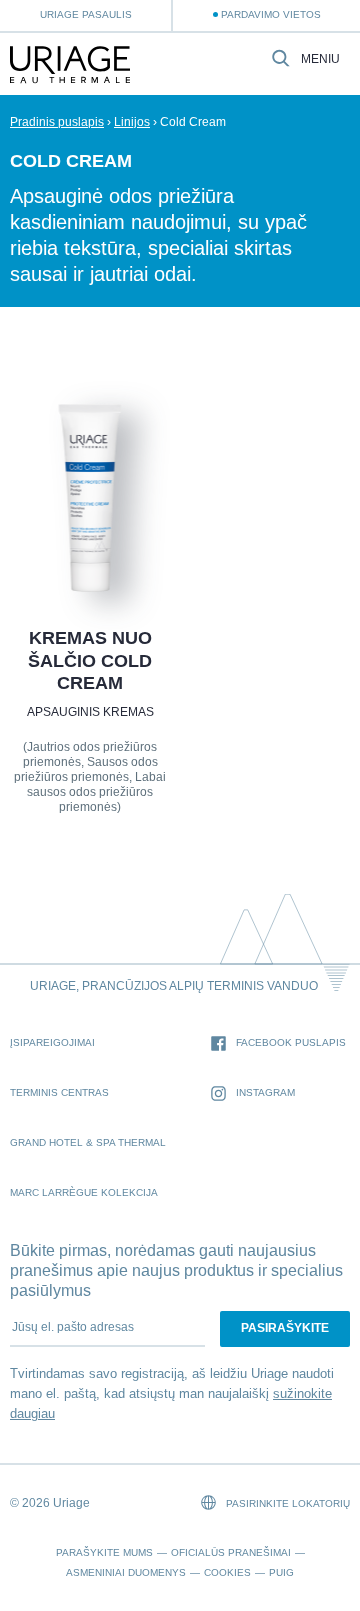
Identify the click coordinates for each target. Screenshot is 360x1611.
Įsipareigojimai (52, 1042)
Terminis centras (59, 1092)
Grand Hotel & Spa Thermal (88, 1142)
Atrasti (89, 548)
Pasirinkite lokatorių (286, 1503)
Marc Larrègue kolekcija (84, 1192)
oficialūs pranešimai (231, 1552)
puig (281, 1572)
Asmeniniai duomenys (126, 1572)
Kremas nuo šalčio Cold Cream (90, 660)
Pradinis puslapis (57, 122)
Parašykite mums (104, 1552)
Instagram (265, 1092)
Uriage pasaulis (86, 14)
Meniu (320, 59)
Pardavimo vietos (271, 14)
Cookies (227, 1572)
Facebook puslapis (291, 1042)
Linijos (132, 122)
